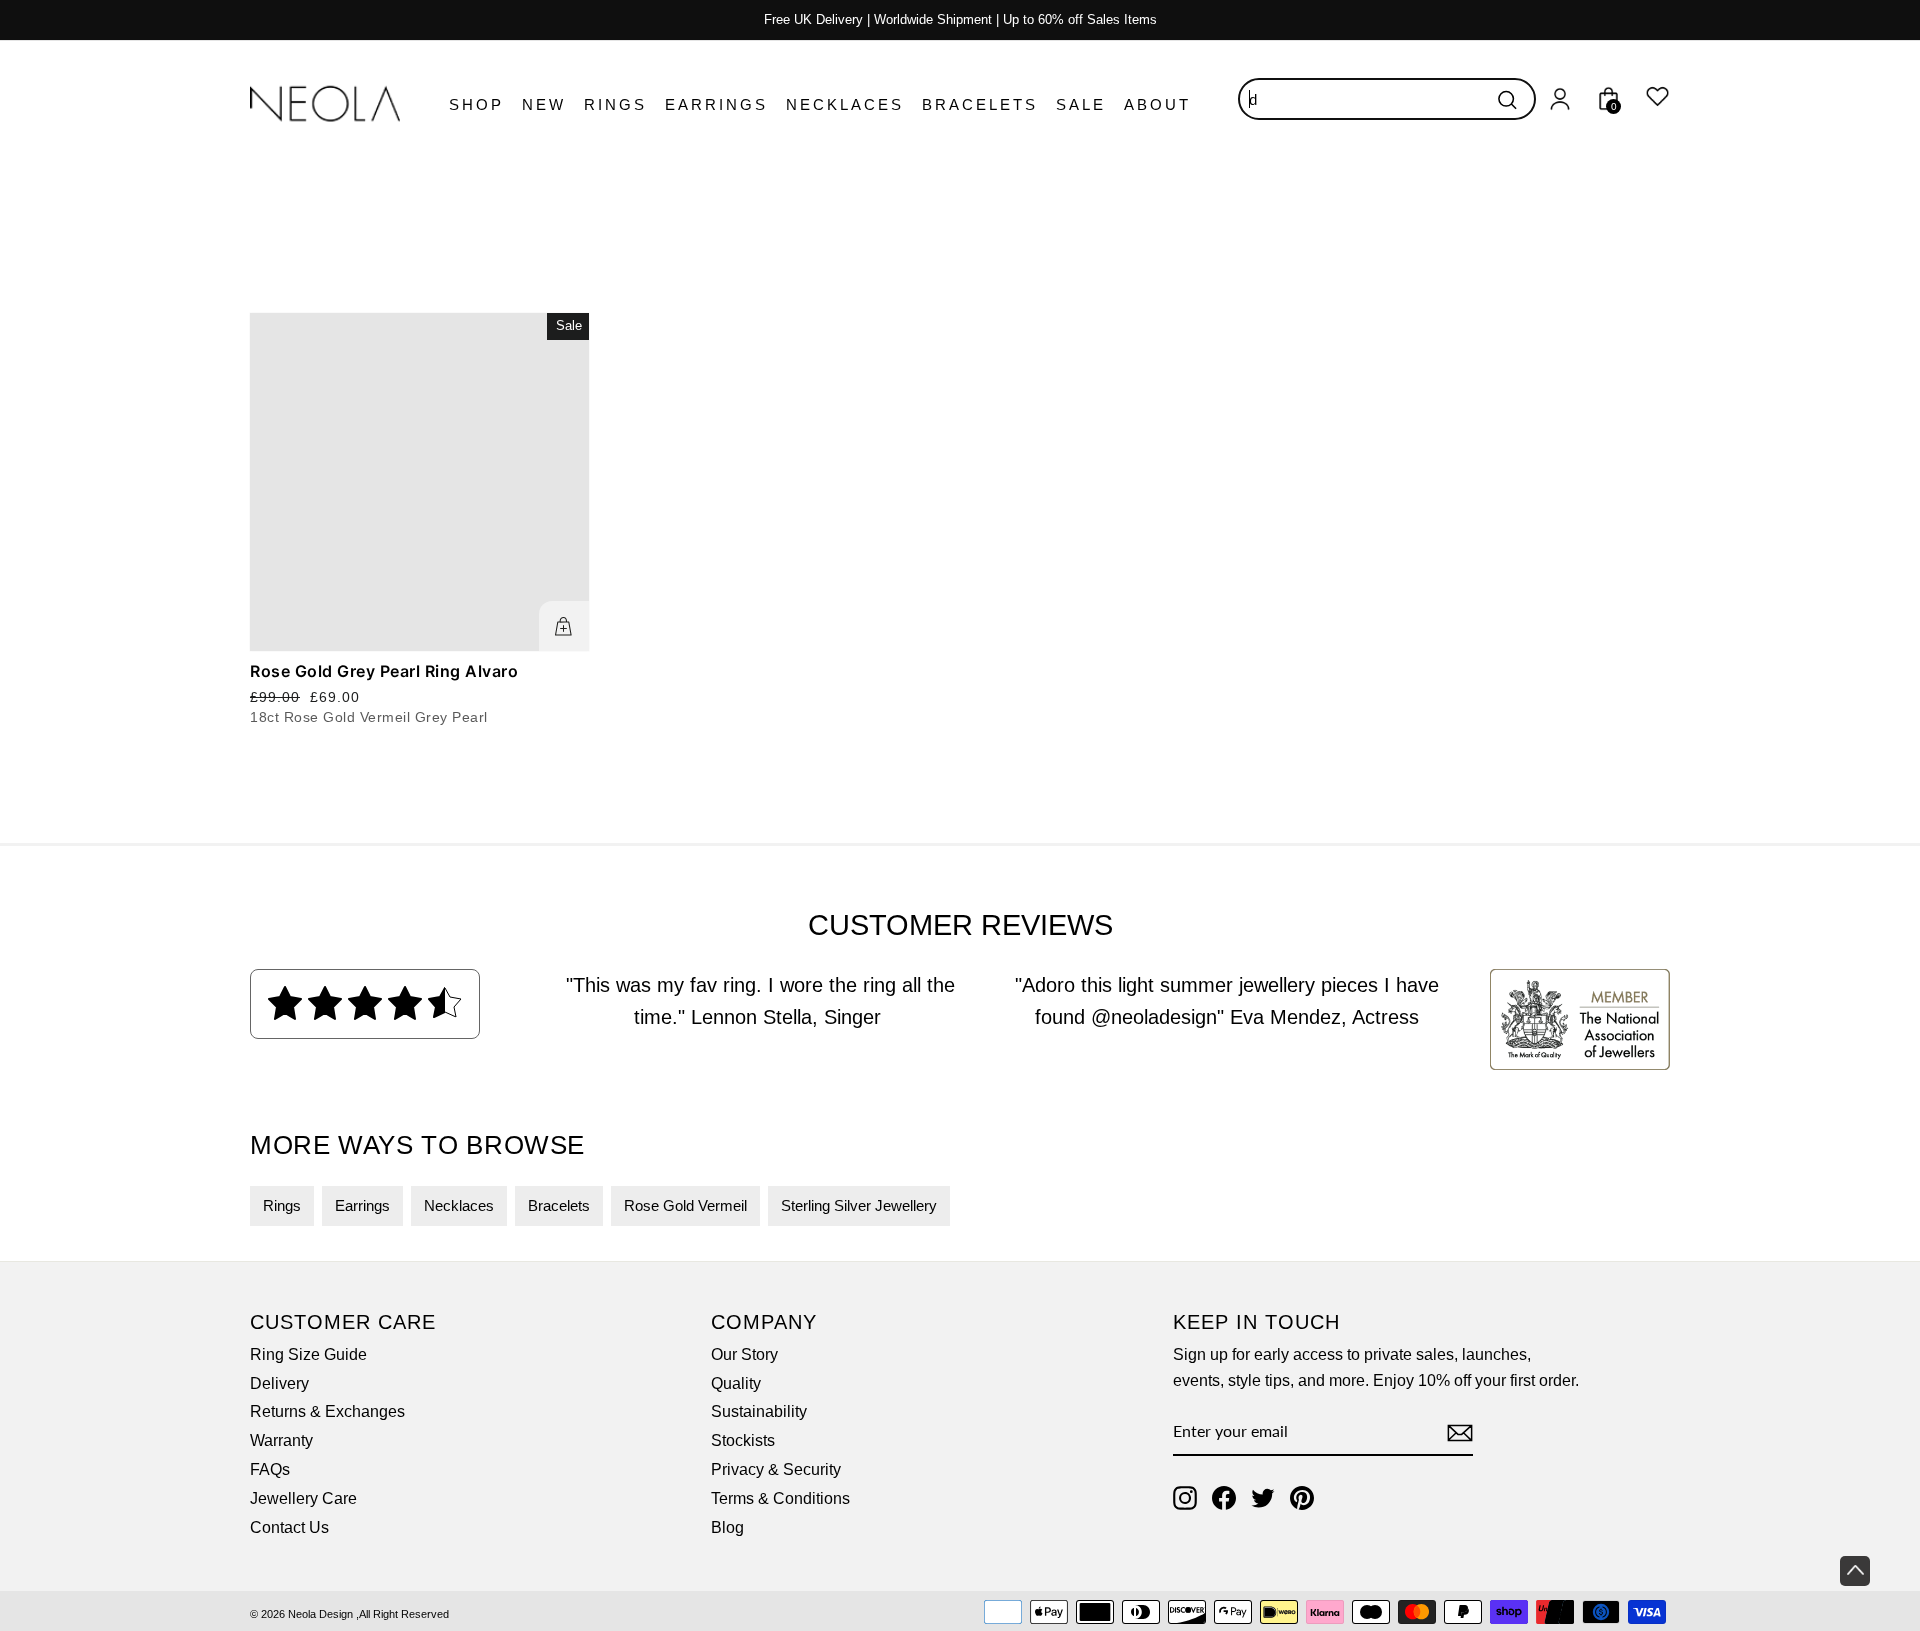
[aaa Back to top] (1855, 1571)
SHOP (476, 104)
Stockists (743, 1440)
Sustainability (759, 1411)
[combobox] (1387, 99)
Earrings (362, 1205)
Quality (736, 1383)
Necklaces (459, 1205)
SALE (1081, 104)
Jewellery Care (303, 1498)
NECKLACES (845, 104)
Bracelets (559, 1205)
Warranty (281, 1440)
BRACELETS (980, 104)
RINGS (615, 104)
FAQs (270, 1469)
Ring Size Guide (308, 1354)
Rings (282, 1205)
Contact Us (289, 1527)
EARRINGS (716, 104)
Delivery (279, 1383)
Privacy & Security (776, 1469)
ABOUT (1157, 104)
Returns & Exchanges (327, 1411)
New (544, 104)
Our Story (744, 1354)
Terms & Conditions (780, 1498)
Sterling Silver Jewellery (859, 1205)
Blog (727, 1527)
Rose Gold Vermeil (685, 1205)
